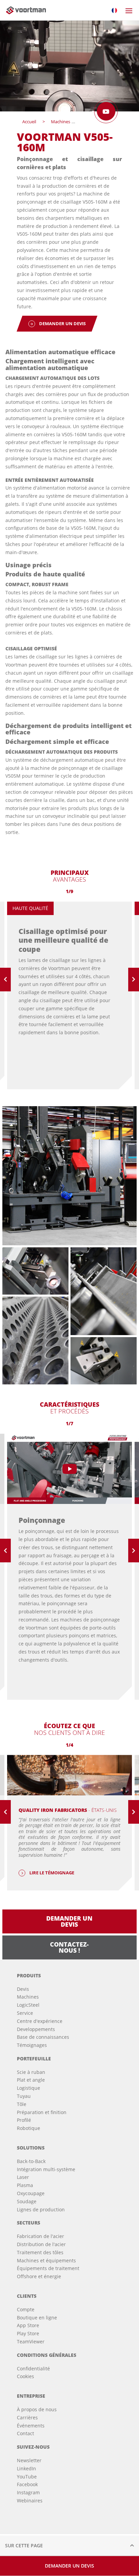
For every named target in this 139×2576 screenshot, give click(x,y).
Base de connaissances (43, 2037)
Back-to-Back (31, 2161)
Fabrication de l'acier (40, 2236)
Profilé (24, 2120)
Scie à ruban (31, 2072)
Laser (23, 2177)
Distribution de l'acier (41, 2244)
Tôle (22, 2104)
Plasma (25, 2185)
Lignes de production (41, 2209)
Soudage (27, 2201)
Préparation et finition (42, 2112)
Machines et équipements (46, 2260)
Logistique (29, 2088)
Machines (28, 1997)
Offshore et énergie (39, 2276)
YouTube (27, 2477)
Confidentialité (33, 2369)
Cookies (25, 2376)
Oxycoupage (31, 2193)
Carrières (27, 2417)
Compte (26, 2309)
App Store (28, 2325)
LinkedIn (26, 2468)
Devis (23, 1989)
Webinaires (30, 2501)
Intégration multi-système (46, 2169)
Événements (31, 2426)
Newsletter (29, 2460)
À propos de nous (37, 2409)
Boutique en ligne (37, 2318)
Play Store (28, 2333)
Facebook (27, 2484)
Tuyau (24, 2096)
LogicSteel (28, 2005)
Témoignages (32, 2045)
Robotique (29, 2128)
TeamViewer (31, 2341)
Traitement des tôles (40, 2252)
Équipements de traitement (48, 2268)
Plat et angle (31, 2080)
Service (25, 2013)
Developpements (36, 2029)
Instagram (28, 2492)
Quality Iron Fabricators (68, 1810)
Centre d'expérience (40, 2021)
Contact (25, 2433)
